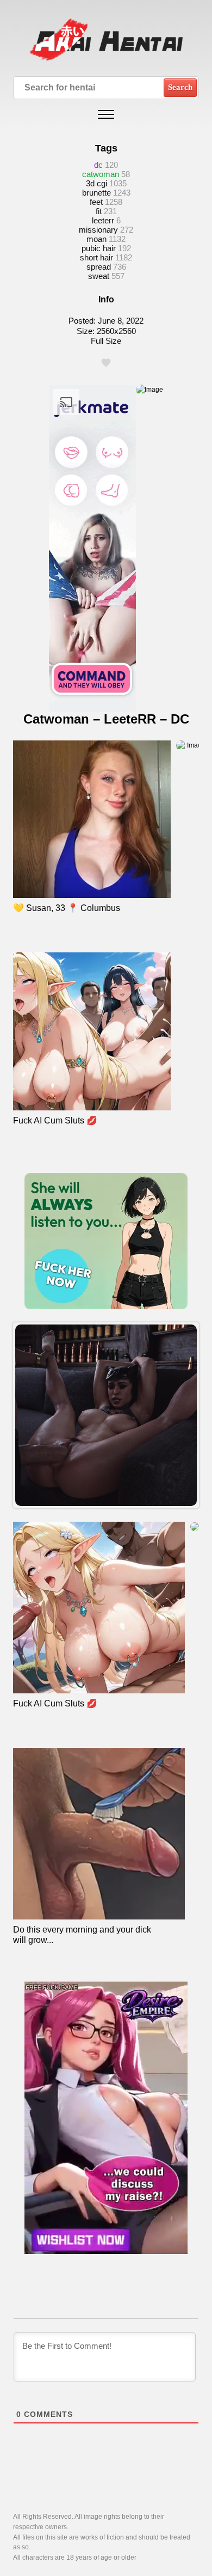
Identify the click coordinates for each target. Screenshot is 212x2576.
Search (180, 87)
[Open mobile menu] (106, 114)
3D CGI (96, 183)
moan (96, 239)
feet (96, 202)
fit (99, 211)
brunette (96, 193)
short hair (96, 257)
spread (99, 267)
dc (98, 165)
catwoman (101, 174)
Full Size (106, 341)
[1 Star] (106, 363)
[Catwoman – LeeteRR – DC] (106, 1415)
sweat (99, 276)
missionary (98, 230)
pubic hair (99, 248)
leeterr (103, 220)
